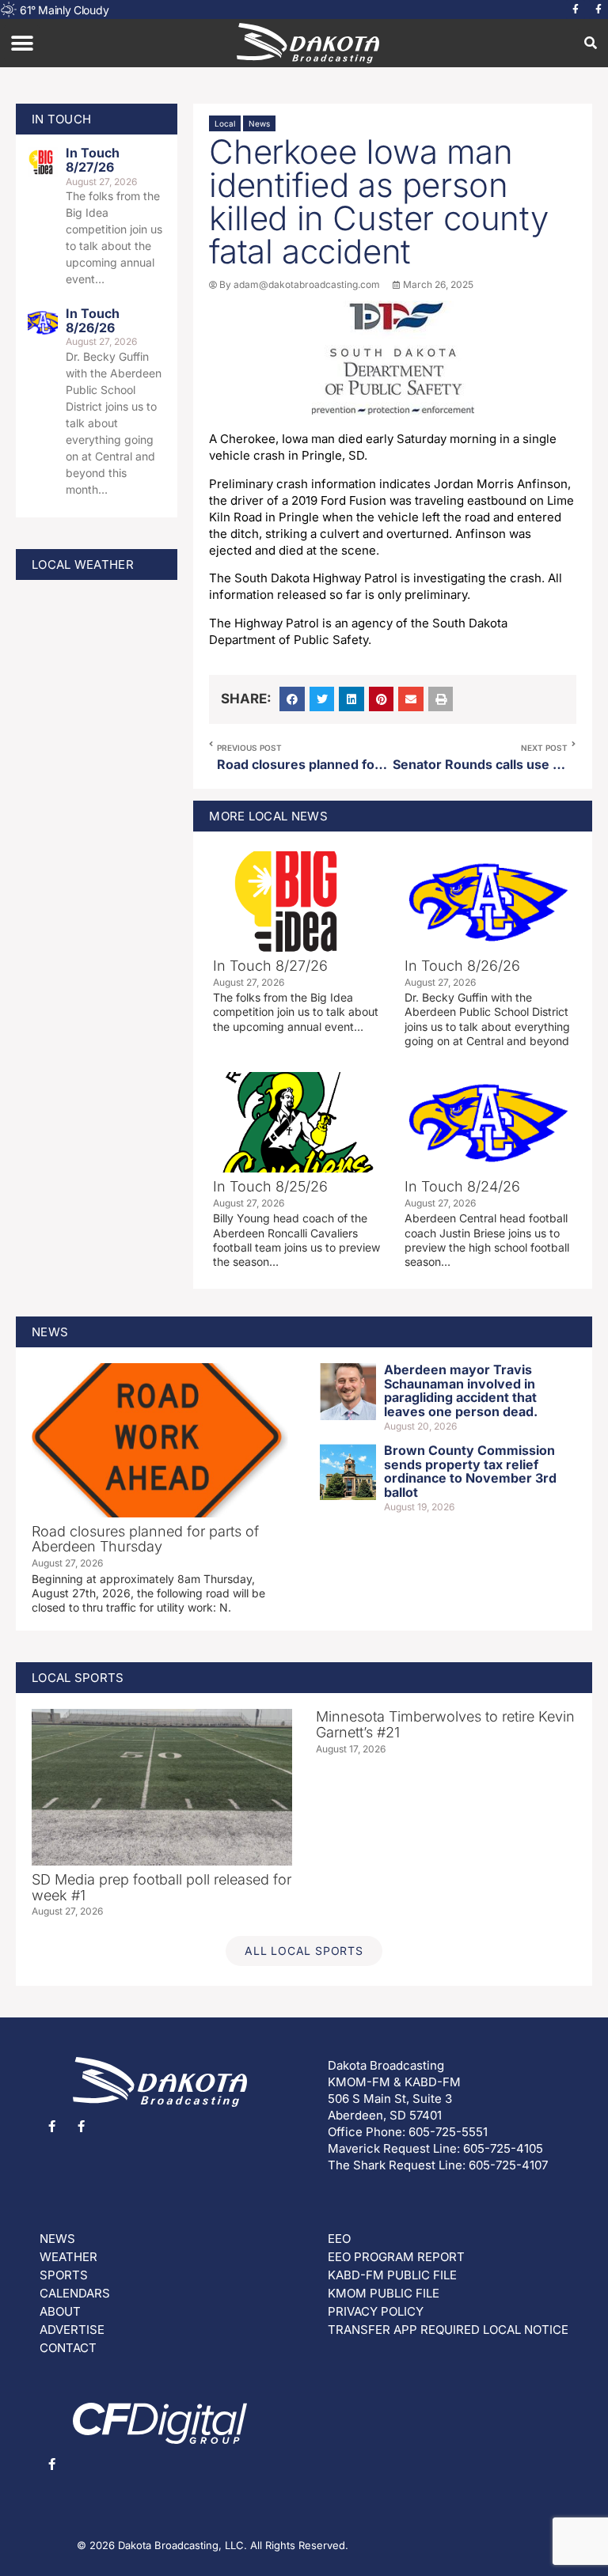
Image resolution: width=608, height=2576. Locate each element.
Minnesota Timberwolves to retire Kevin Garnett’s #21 (445, 1724)
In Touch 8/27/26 (93, 160)
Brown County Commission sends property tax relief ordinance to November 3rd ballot (470, 1471)
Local (225, 123)
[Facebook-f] (576, 9)
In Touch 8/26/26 (93, 320)
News (259, 123)
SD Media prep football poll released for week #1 (161, 1887)
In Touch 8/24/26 (462, 1186)
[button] (22, 43)
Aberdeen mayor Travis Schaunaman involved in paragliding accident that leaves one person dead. (461, 1390)
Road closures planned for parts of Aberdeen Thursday (145, 1539)
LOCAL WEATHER (83, 564)
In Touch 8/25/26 (270, 1186)
